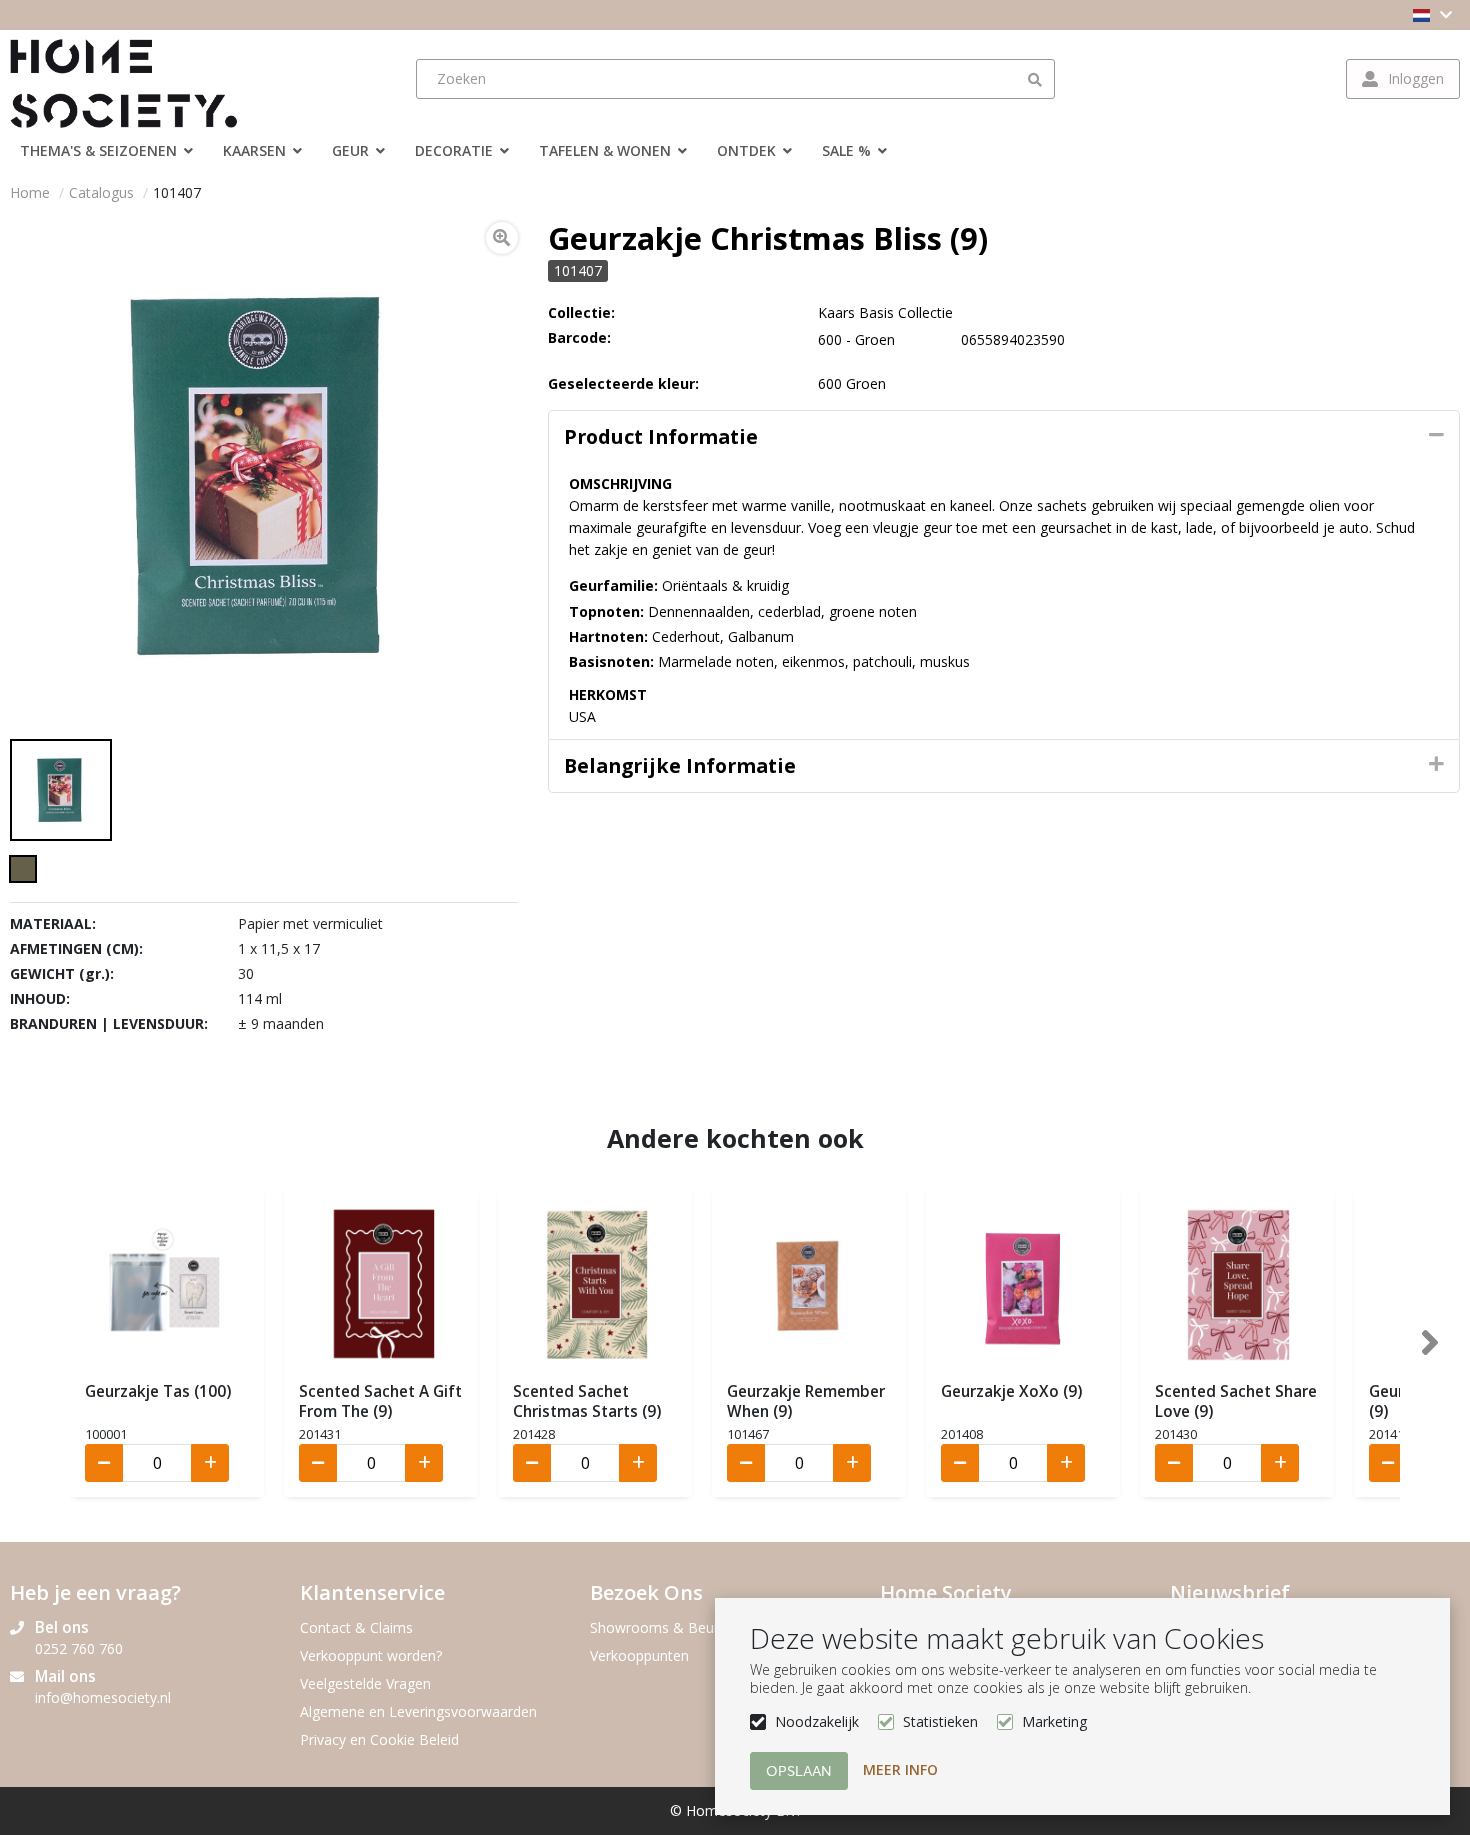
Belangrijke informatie (680, 765)
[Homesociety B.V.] (135, 79)
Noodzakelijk (817, 1721)
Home (30, 192)
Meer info (900, 1769)
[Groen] (23, 869)
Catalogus (101, 192)
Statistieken (940, 1721)
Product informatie (661, 436)
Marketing (1054, 1721)
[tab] (1004, 437)
